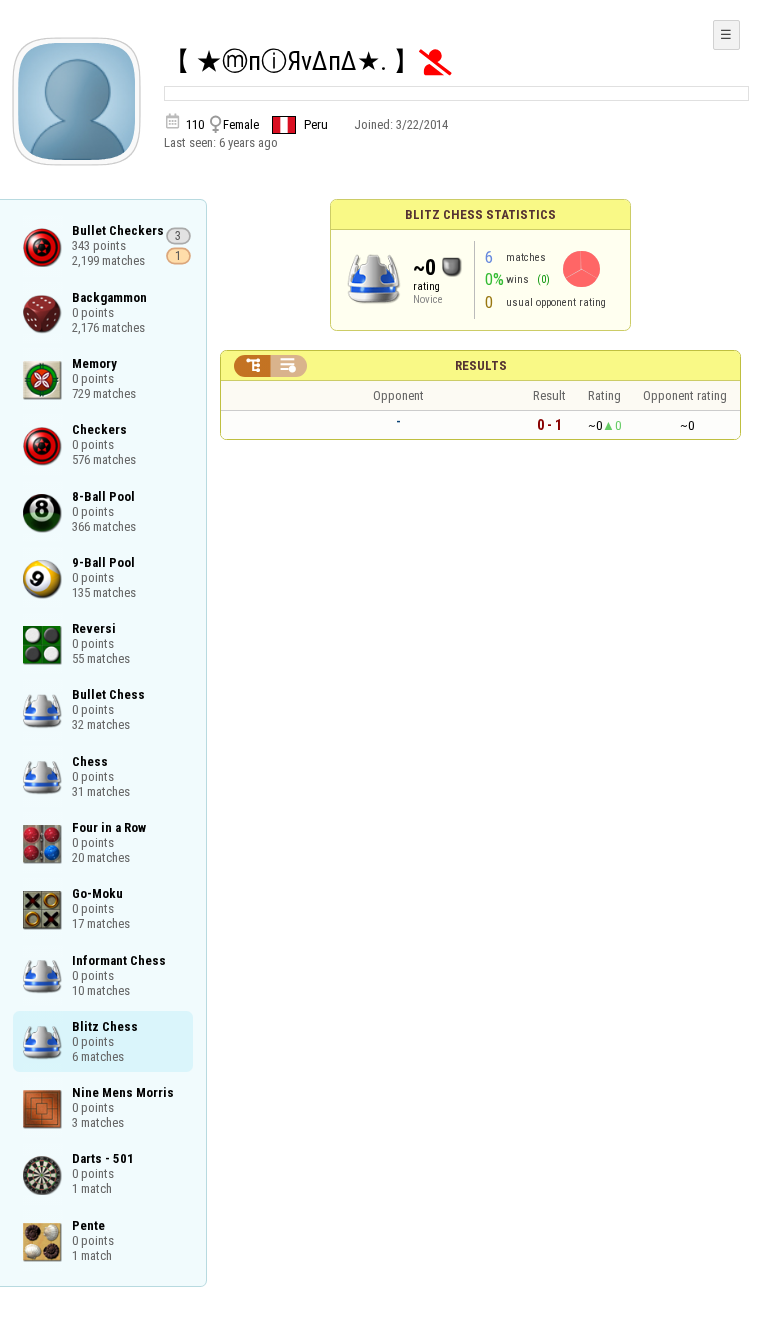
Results (481, 365)
